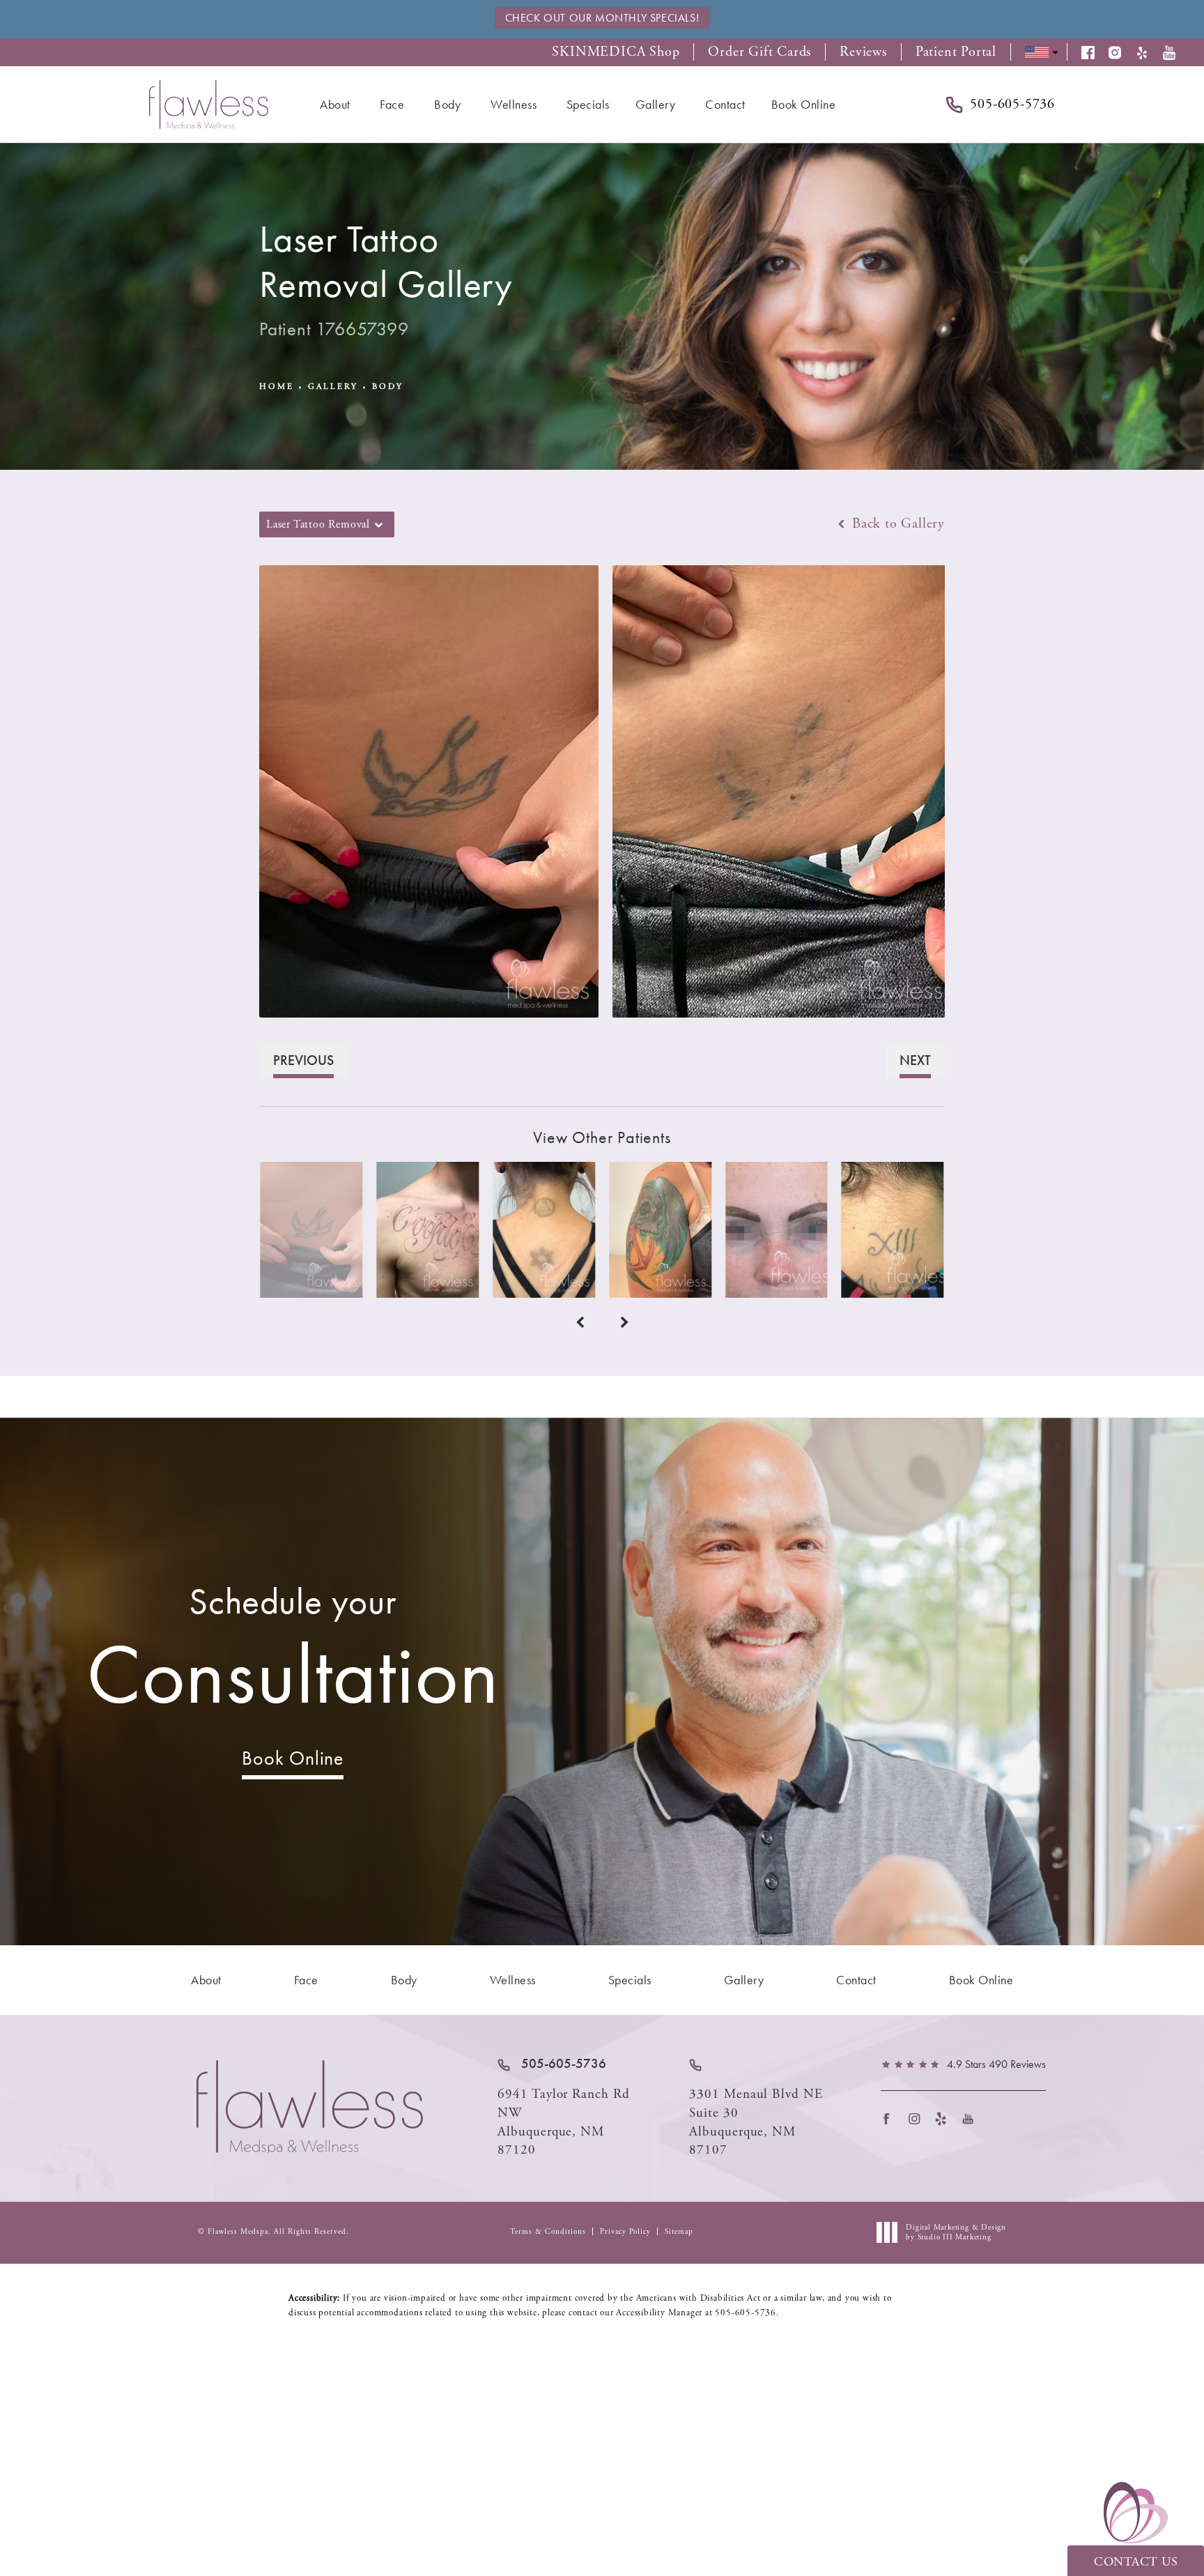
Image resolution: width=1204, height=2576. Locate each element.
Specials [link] (588, 104)
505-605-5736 (746, 2313)
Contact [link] (725, 104)
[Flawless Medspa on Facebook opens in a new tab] (891, 2118)
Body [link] (447, 104)
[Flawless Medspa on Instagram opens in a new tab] (918, 2118)
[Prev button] (580, 1323)
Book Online (293, 1758)
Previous (303, 1060)
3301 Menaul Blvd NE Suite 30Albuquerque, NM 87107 (756, 2122)
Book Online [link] (804, 104)
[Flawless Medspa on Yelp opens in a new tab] (945, 2118)
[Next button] (624, 1323)
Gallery (333, 386)
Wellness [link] (514, 104)
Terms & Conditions (548, 2232)
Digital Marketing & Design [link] (956, 2232)
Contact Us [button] (1136, 2562)
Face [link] (392, 104)
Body (388, 386)
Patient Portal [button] (956, 52)
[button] (1095, 53)
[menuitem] (337, 105)
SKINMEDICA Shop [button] (616, 52)
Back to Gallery (896, 524)
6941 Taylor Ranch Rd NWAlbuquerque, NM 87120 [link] (564, 2122)
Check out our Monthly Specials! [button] (602, 18)
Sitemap (679, 2232)
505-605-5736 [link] (1012, 105)
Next (915, 1060)
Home (277, 386)
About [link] (335, 104)
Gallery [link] (656, 104)
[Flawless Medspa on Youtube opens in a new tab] (972, 2118)
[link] (552, 2064)
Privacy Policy (625, 2232)
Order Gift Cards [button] (759, 52)
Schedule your (293, 1651)
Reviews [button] (863, 52)
